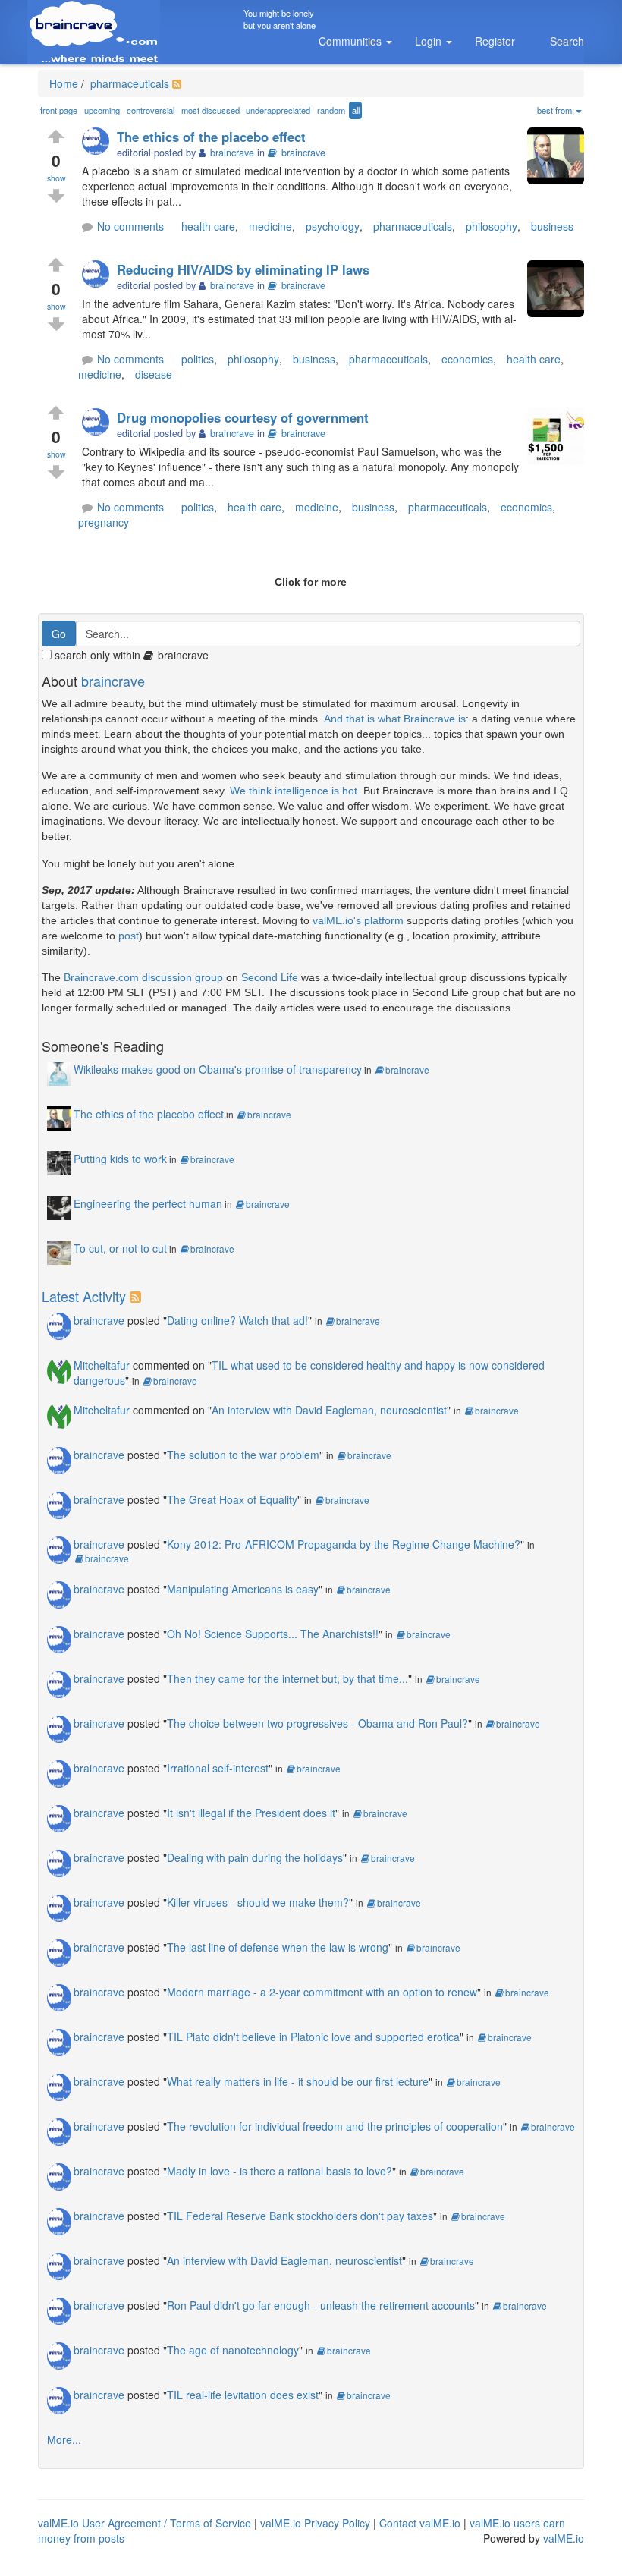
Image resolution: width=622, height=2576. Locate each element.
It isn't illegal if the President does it (251, 1813)
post (129, 936)
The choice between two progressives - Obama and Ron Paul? (317, 1723)
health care (208, 226)
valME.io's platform (358, 920)
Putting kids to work (120, 1159)
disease (154, 374)
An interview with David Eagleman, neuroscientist (329, 1410)
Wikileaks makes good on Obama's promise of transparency (218, 1069)
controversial (151, 110)
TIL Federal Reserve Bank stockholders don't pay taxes (300, 2216)
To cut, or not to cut (120, 1248)
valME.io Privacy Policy (315, 2523)
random (331, 110)
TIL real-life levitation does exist (243, 2395)
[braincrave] (99, 142)
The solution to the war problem (243, 1455)
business (552, 226)
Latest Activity (84, 1296)
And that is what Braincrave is (395, 719)
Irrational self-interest (218, 1768)
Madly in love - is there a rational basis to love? (280, 2171)
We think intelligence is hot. (295, 791)
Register (495, 41)
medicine (270, 226)
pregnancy (104, 522)
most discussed (210, 110)
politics (198, 359)
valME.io (564, 2538)
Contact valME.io (420, 2523)
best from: (556, 110)
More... (64, 2439)
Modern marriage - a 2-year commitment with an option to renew (322, 1992)
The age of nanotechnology (233, 2350)
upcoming (102, 110)
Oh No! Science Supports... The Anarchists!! (273, 1634)
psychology (333, 226)
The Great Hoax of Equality (232, 1499)
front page (59, 110)
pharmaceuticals (128, 83)
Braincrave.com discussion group (143, 977)
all (356, 110)
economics (467, 359)
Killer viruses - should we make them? (258, 1902)
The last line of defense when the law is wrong (278, 1947)
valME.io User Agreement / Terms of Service (145, 2523)
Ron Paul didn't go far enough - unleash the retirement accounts (321, 2305)
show (57, 178)
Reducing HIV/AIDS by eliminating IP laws (243, 269)
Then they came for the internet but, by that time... (287, 1678)
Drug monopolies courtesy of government (243, 417)
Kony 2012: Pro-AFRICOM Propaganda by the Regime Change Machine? (344, 1544)
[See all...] (138, 1296)
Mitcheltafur (102, 1365)
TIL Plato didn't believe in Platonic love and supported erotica (313, 2037)
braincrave (303, 153)
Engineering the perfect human (148, 1203)
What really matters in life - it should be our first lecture (298, 2081)
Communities (352, 41)
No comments (130, 226)
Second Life (270, 977)
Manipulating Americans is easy (243, 1589)
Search (567, 41)
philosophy (492, 226)
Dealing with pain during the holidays (255, 1857)
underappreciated (278, 110)
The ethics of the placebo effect (211, 137)
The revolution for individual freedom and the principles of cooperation (335, 2126)
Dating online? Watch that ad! (237, 1320)
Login (430, 41)
